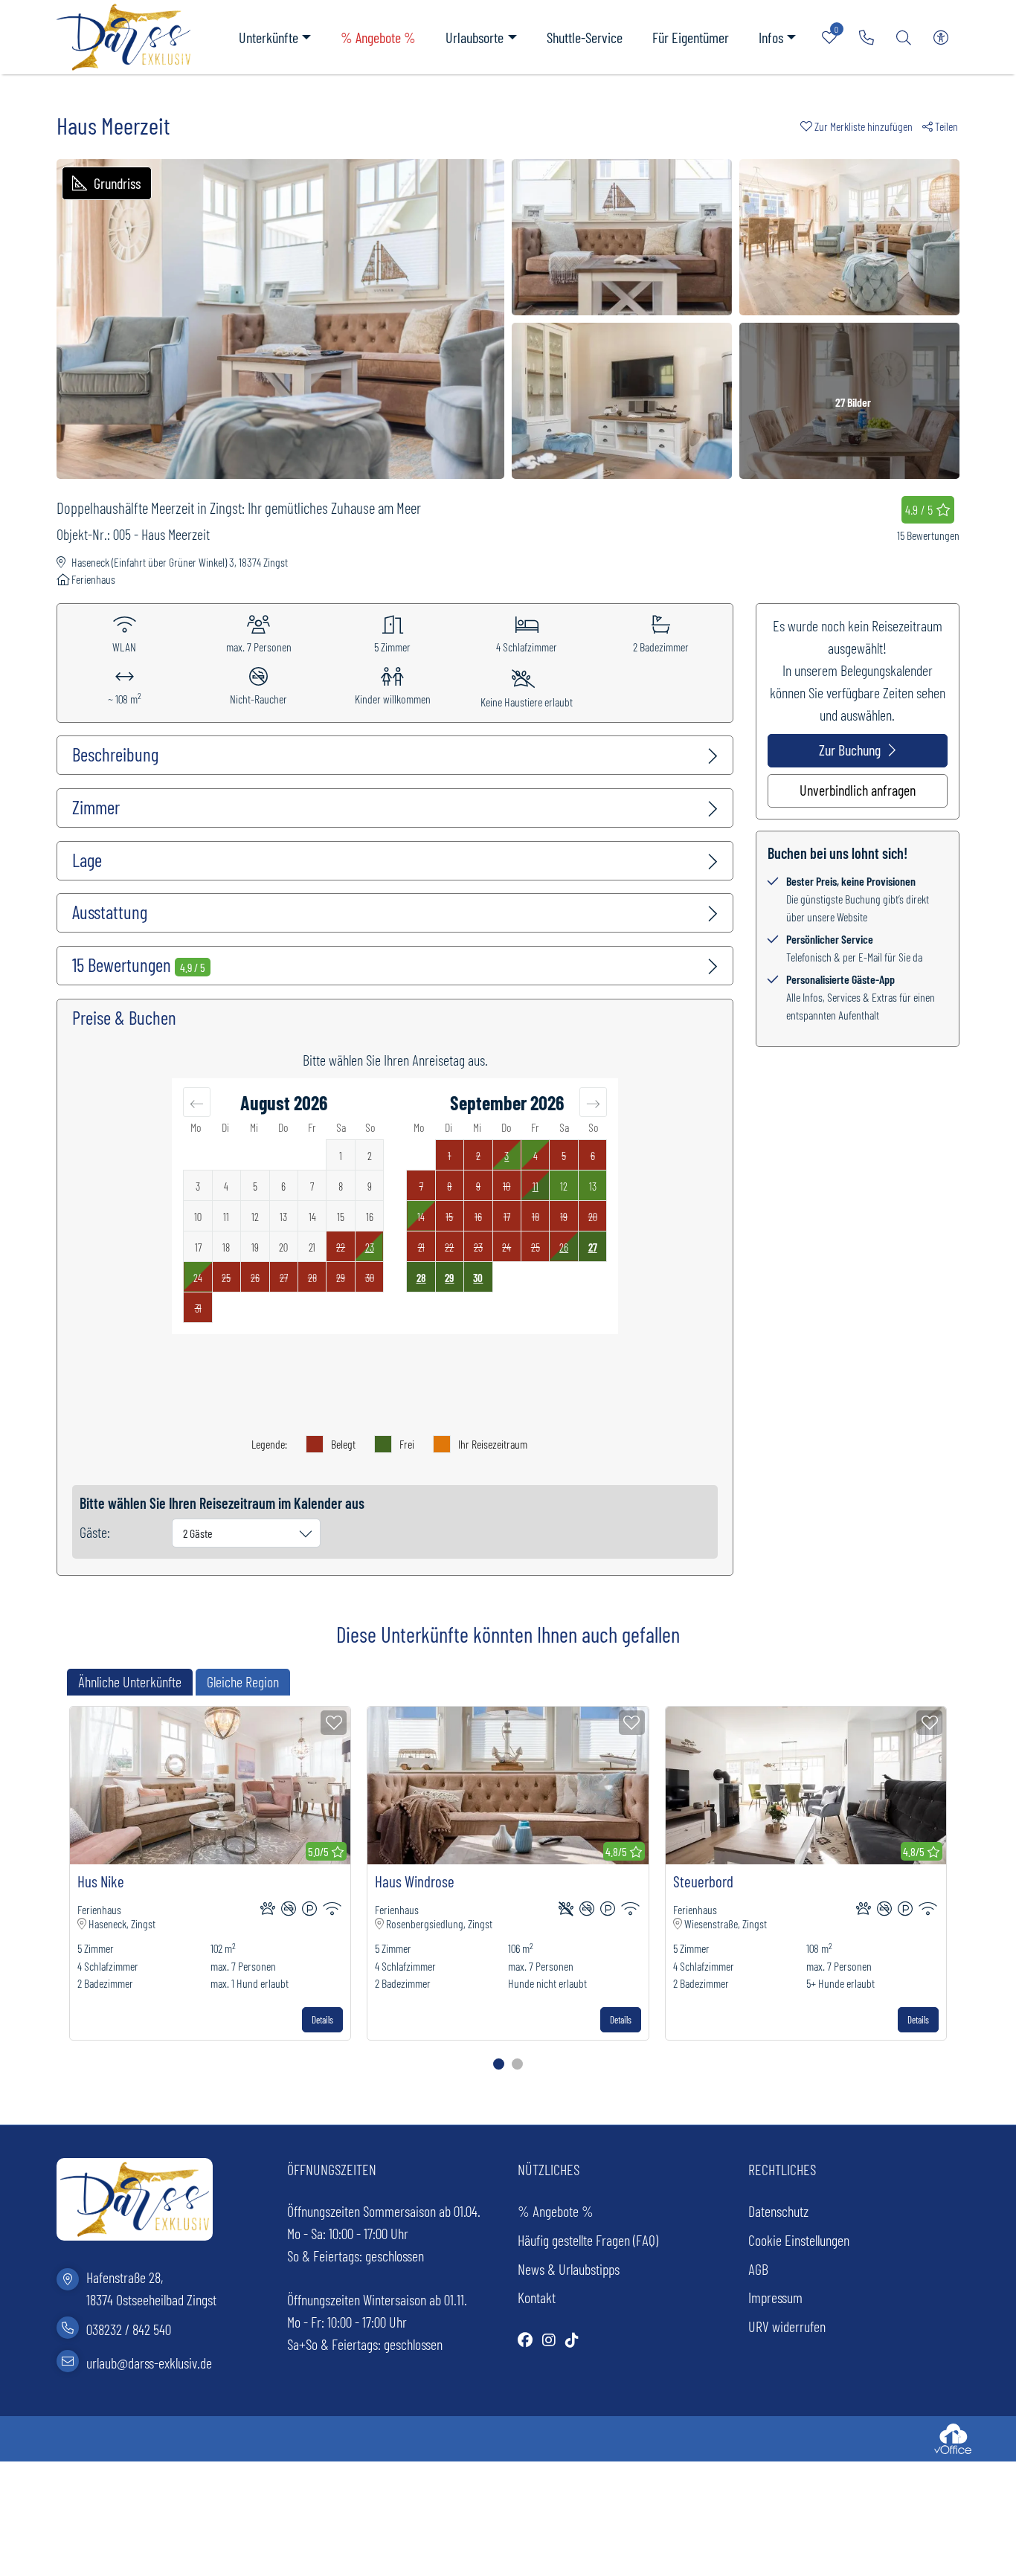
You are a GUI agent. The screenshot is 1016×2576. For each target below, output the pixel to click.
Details (322, 2020)
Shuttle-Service (585, 37)
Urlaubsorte (475, 37)
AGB (758, 2269)
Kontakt (537, 2297)
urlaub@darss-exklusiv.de (149, 2362)
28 (421, 1278)
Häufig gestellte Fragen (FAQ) (588, 2240)
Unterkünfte (269, 37)
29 (449, 1278)
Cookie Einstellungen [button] (799, 2240)
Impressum (775, 2297)
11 (536, 1186)
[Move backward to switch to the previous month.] (197, 1102)
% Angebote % (378, 37)
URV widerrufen (787, 2326)
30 (478, 1278)
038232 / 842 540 (129, 2329)
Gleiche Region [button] (243, 1681)
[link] (867, 37)
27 (593, 1247)
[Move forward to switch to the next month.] (593, 1102)
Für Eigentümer (691, 37)
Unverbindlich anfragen (858, 790)
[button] (861, 126)
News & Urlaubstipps (569, 2269)
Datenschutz (778, 2211)
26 (564, 1247)
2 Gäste (198, 1533)
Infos (771, 37)
